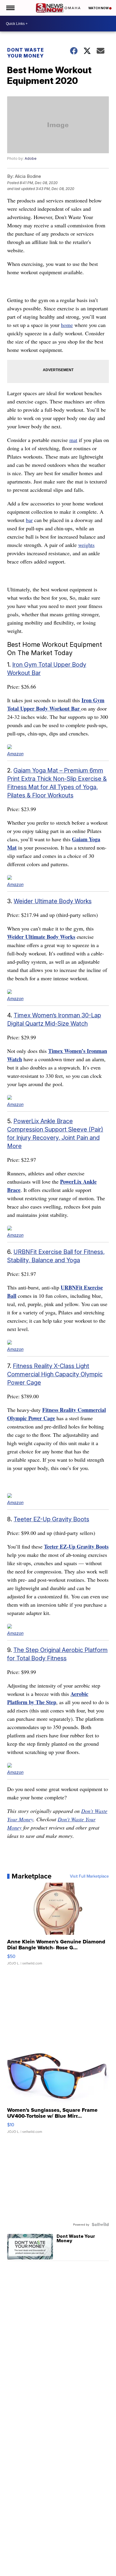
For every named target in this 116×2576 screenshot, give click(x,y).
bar (29, 520)
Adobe (31, 158)
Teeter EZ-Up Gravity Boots (51, 1519)
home (67, 325)
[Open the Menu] (10, 8)
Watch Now (99, 8)
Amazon (15, 754)
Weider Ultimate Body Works (53, 901)
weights (86, 545)
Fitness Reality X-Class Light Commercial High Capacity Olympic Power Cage (55, 1374)
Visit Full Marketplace (89, 1876)
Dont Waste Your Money (26, 53)
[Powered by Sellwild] (100, 2224)
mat (73, 440)
